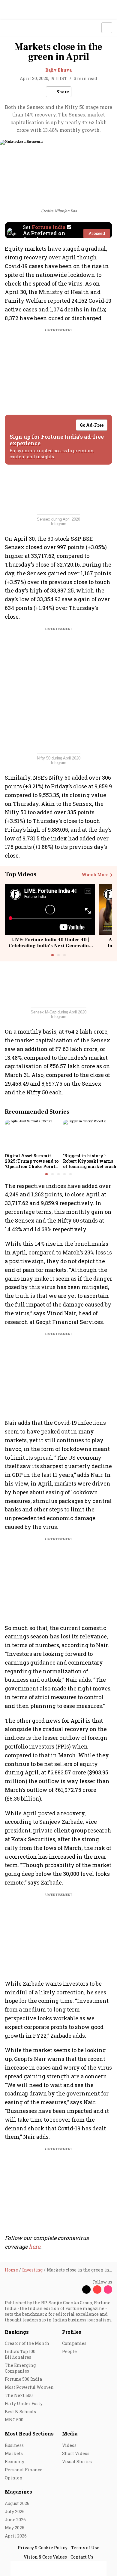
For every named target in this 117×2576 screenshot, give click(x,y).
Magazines (18, 2492)
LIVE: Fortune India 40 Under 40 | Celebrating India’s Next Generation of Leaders (50, 945)
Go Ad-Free (92, 425)
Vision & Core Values (45, 2557)
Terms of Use (85, 2548)
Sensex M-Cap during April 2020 (58, 1012)
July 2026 (15, 2511)
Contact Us (82, 2557)
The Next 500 (19, 2395)
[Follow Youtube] (97, 2290)
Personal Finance (24, 2470)
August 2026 (17, 2503)
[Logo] (18, 28)
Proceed (97, 233)
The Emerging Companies (20, 2368)
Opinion (14, 2478)
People (69, 2351)
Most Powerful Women (29, 2387)
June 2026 (15, 2520)
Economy (15, 2462)
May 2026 (15, 2528)
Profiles (72, 2332)
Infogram (59, 524)
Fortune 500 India (23, 2379)
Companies (74, 2343)
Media (70, 2434)
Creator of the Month (27, 2343)
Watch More (95, 875)
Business (14, 2445)
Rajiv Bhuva (58, 70)
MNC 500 (14, 2420)
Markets (14, 2453)
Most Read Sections (29, 2434)
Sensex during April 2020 (58, 519)
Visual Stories (77, 2462)
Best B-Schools (20, 2412)
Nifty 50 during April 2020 (59, 758)
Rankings (17, 2332)
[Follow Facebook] (76, 2290)
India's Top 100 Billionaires (20, 2354)
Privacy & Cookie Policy (43, 2548)
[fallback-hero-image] (32, 1135)
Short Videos (76, 2453)
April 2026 (16, 2536)
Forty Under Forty (24, 2403)
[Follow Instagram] (108, 2290)
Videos (69, 2445)
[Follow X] (86, 2290)
